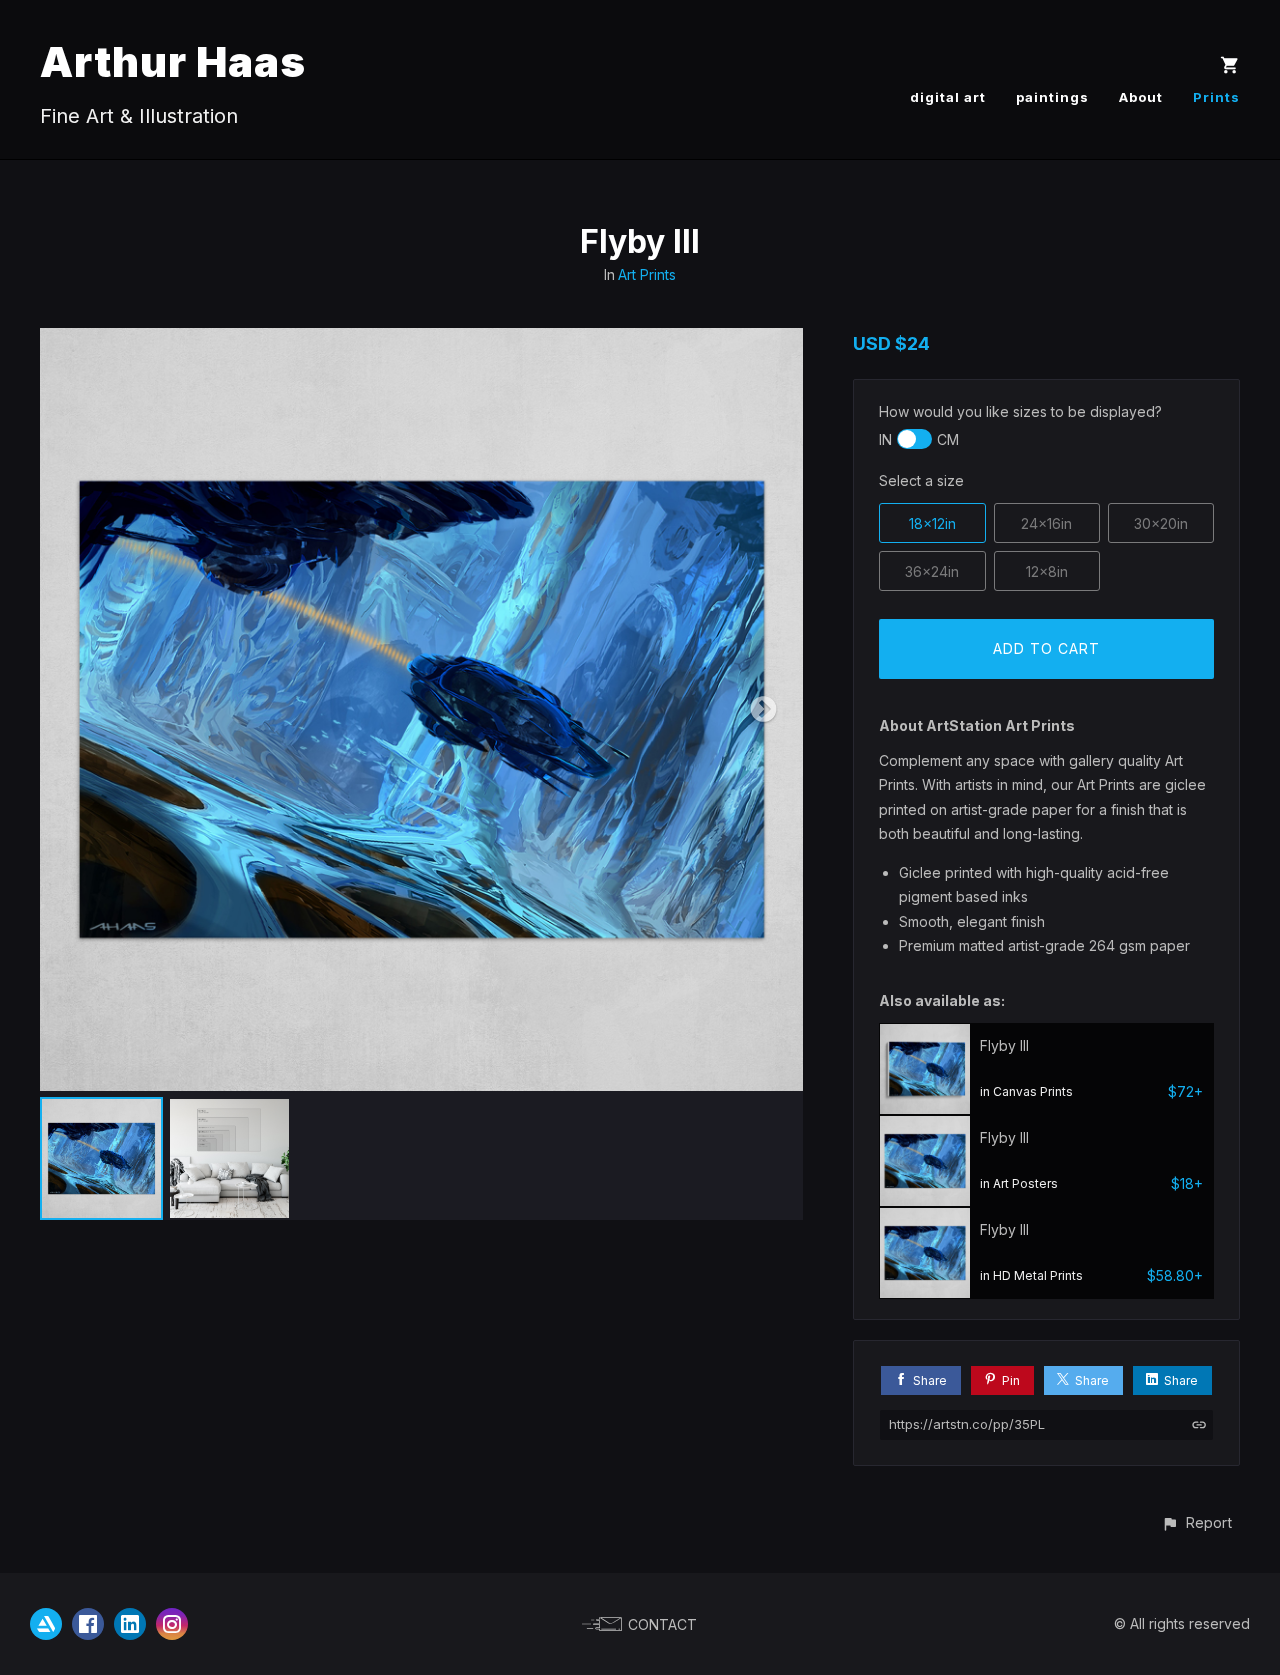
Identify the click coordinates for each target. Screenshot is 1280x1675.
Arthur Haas (173, 61)
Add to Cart (1046, 648)
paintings (1052, 97)
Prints (1216, 97)
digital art (948, 97)
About (1141, 97)
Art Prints (647, 274)
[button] (1196, 1522)
